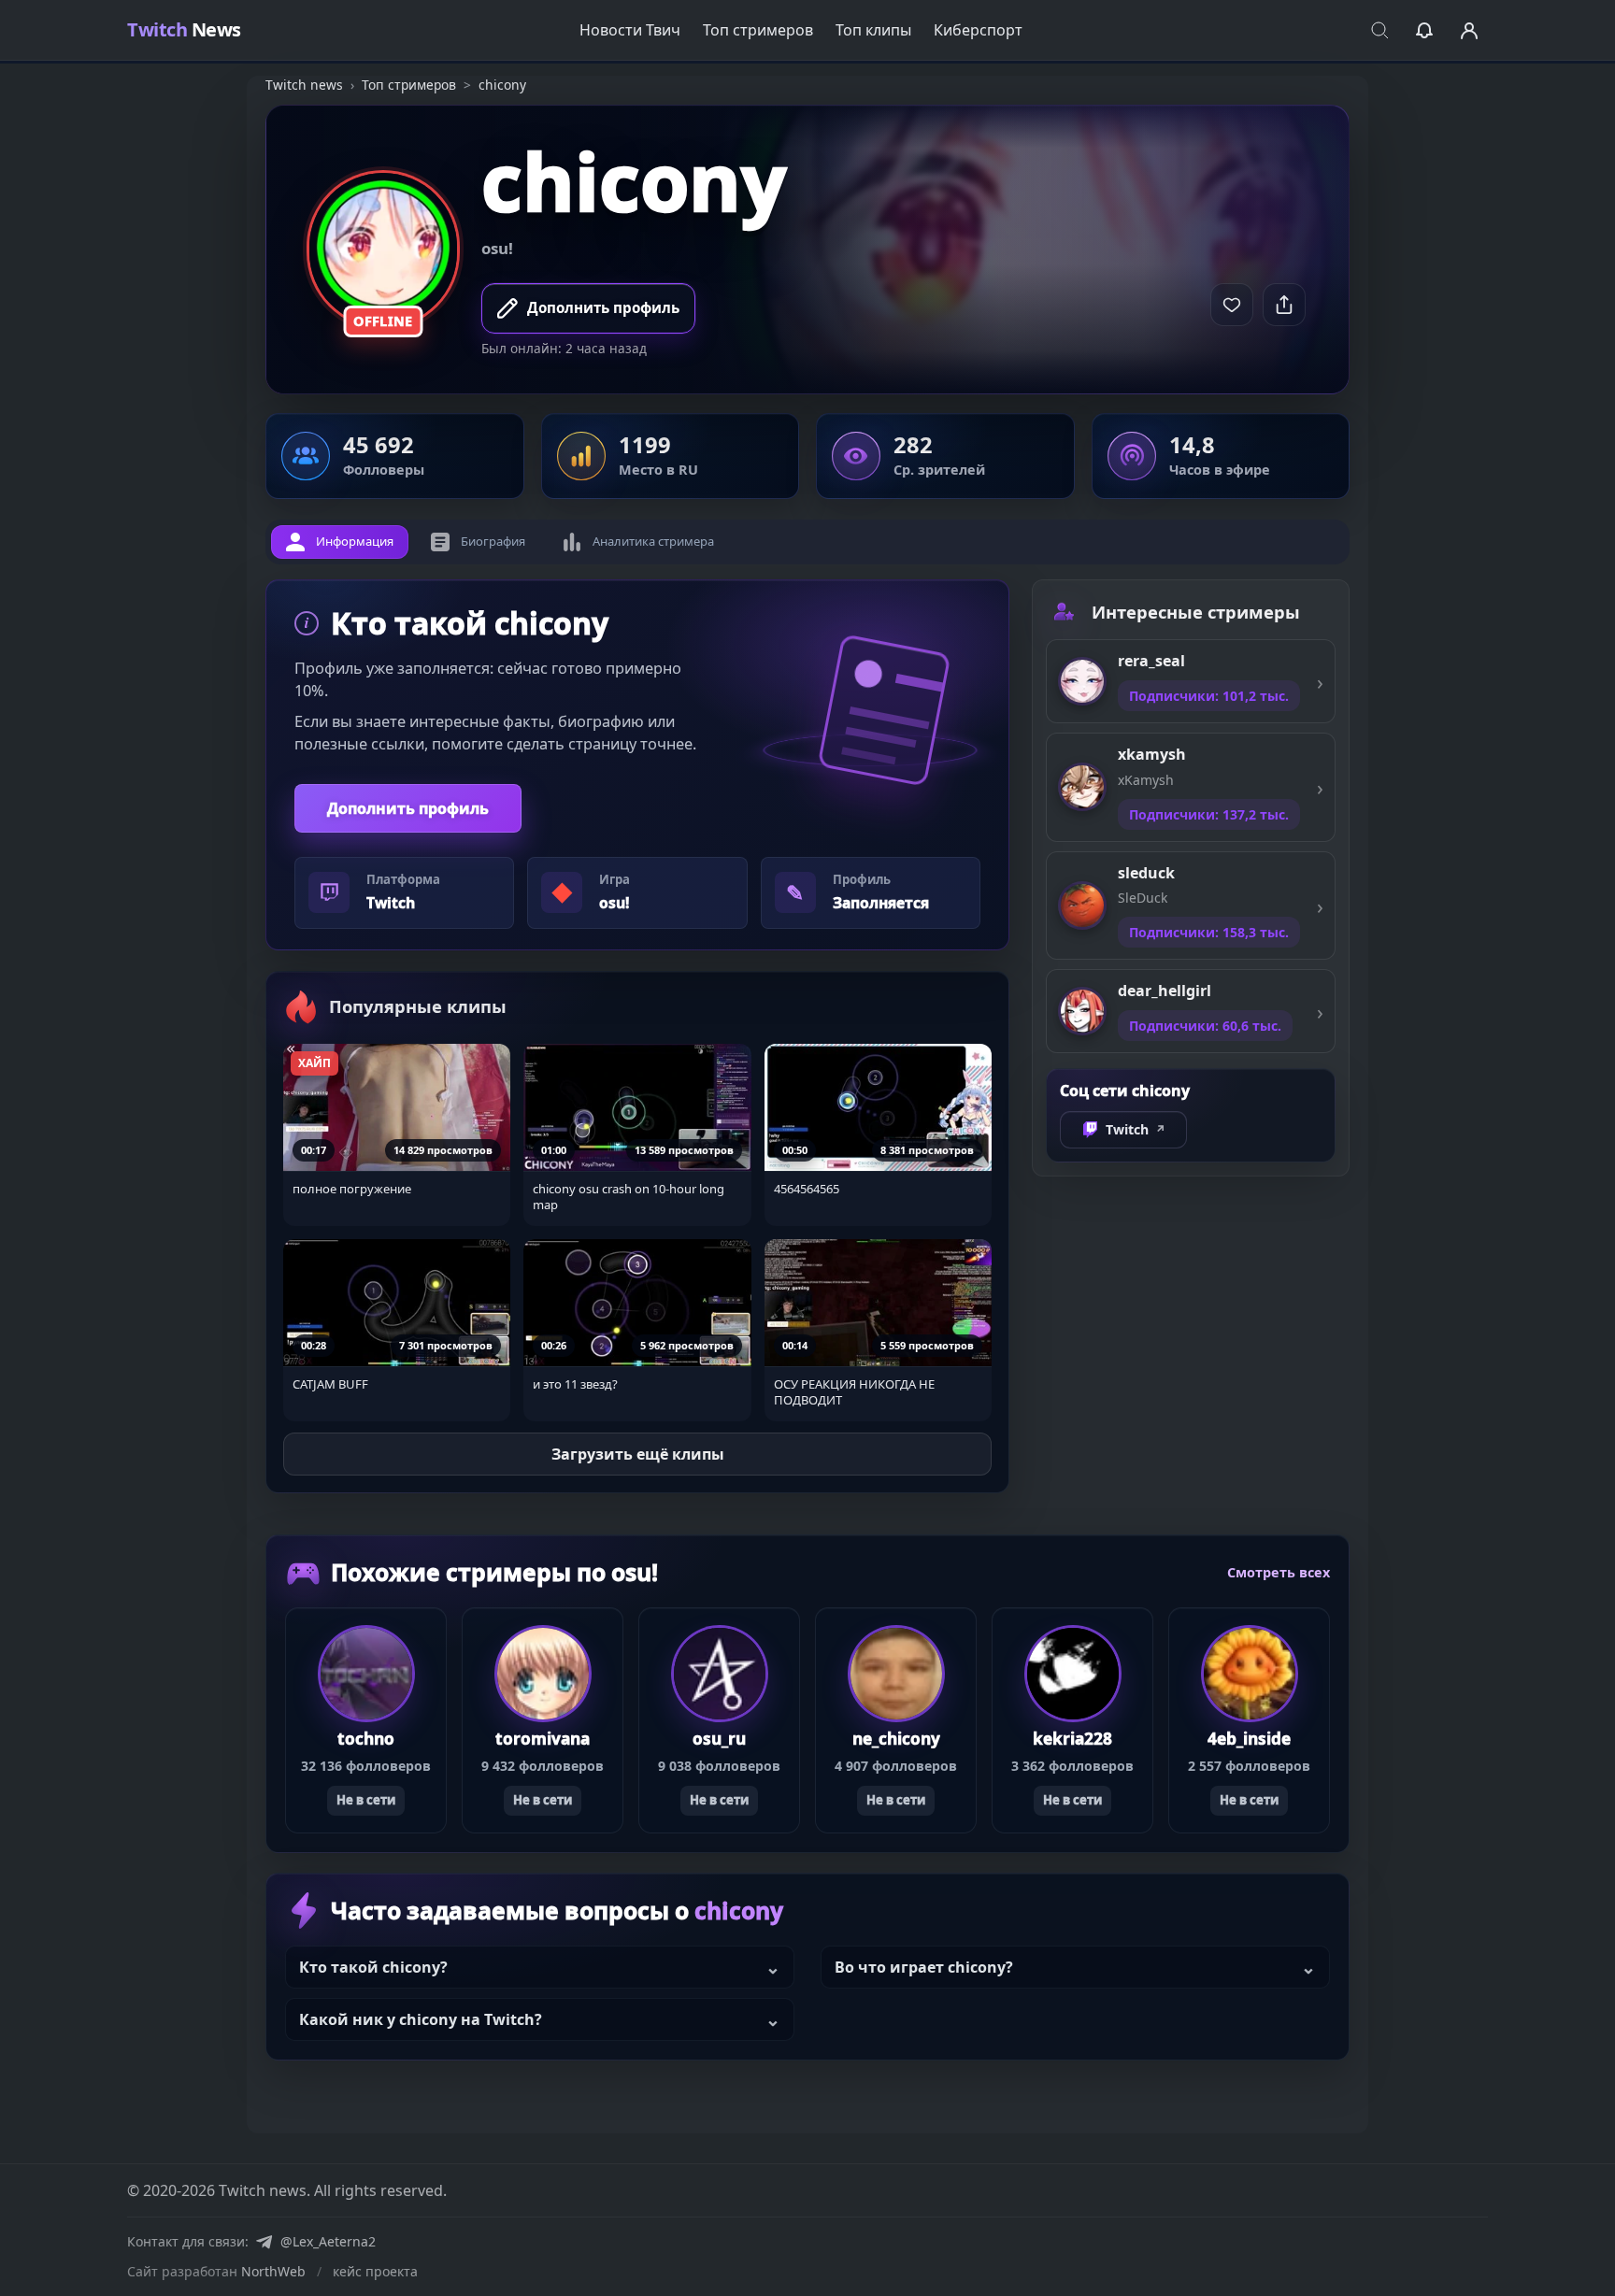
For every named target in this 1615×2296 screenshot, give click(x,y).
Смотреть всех (1279, 1571)
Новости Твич (630, 30)
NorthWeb (273, 2271)
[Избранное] (1424, 30)
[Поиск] (1379, 30)
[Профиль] (1469, 30)
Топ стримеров (758, 30)
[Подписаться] (1232, 305)
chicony (634, 181)
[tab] (340, 542)
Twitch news (304, 85)
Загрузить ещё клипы (638, 1454)
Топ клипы (873, 30)
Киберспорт (978, 30)
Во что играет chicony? (924, 1967)
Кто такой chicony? (373, 1967)
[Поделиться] (1284, 305)
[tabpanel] (637, 1036)
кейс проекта (375, 2271)
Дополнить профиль (408, 808)
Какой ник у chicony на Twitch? (421, 2019)
